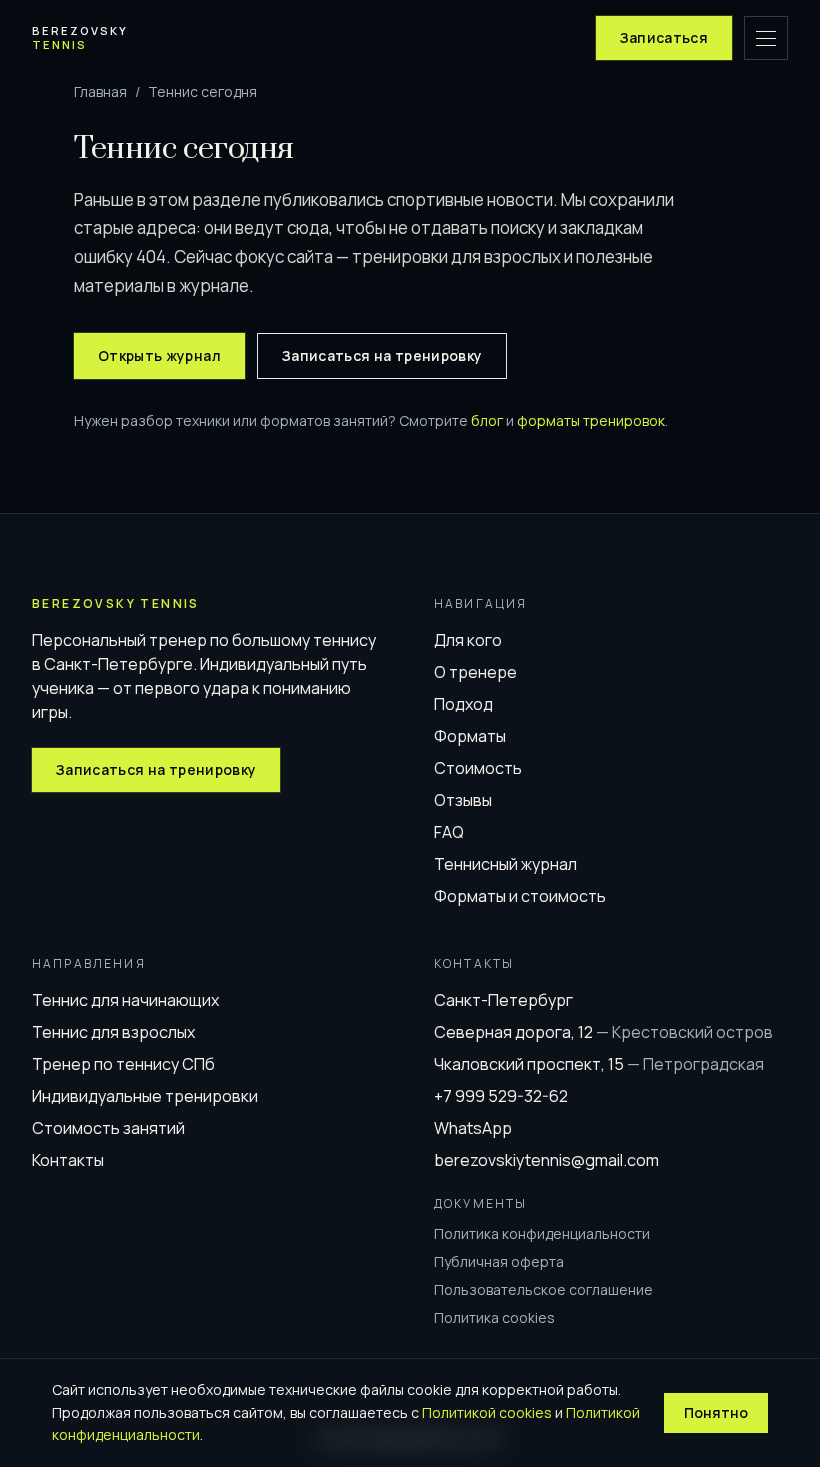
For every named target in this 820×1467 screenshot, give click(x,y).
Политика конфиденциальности (542, 1233)
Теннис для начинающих (125, 1000)
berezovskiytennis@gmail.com (546, 1160)
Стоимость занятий (108, 1128)
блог (487, 420)
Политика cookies (494, 1317)
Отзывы (463, 800)
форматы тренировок (591, 420)
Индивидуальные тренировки (145, 1096)
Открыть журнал (159, 355)
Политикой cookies (487, 1412)
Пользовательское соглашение (543, 1289)
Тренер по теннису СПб (123, 1064)
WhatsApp (473, 1128)
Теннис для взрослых (113, 1032)
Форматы (470, 736)
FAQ (449, 832)
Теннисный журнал (505, 864)
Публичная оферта (499, 1261)
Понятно (716, 1412)
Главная (100, 91)
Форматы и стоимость (520, 896)
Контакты (68, 1160)
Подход (463, 704)
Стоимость (478, 768)
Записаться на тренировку (382, 355)
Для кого (468, 640)
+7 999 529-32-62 (501, 1096)
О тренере (475, 672)
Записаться (664, 37)
